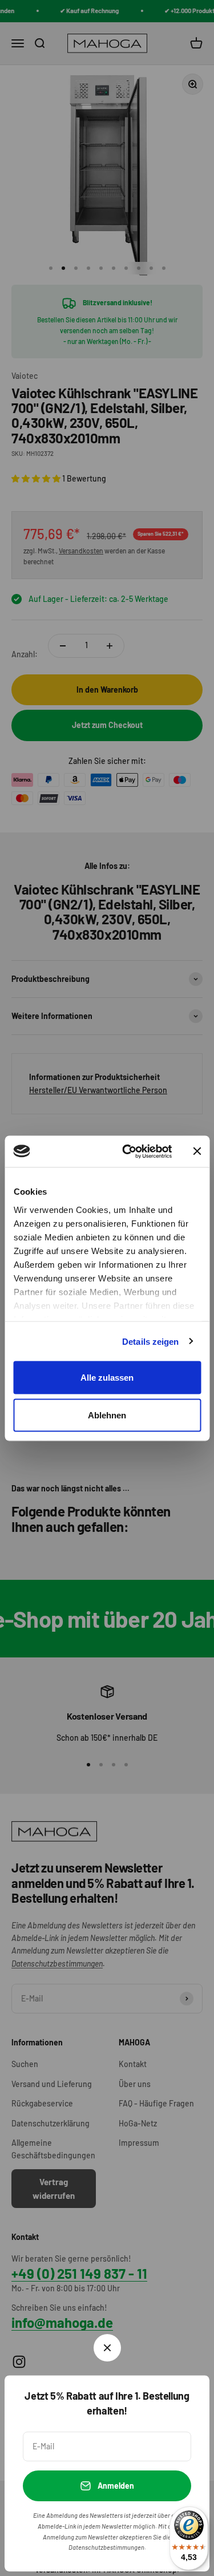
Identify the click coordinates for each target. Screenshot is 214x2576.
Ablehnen (107, 1415)
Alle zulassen (107, 1378)
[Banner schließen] (197, 1151)
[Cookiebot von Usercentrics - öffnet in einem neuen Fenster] (128, 1151)
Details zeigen (150, 1341)
